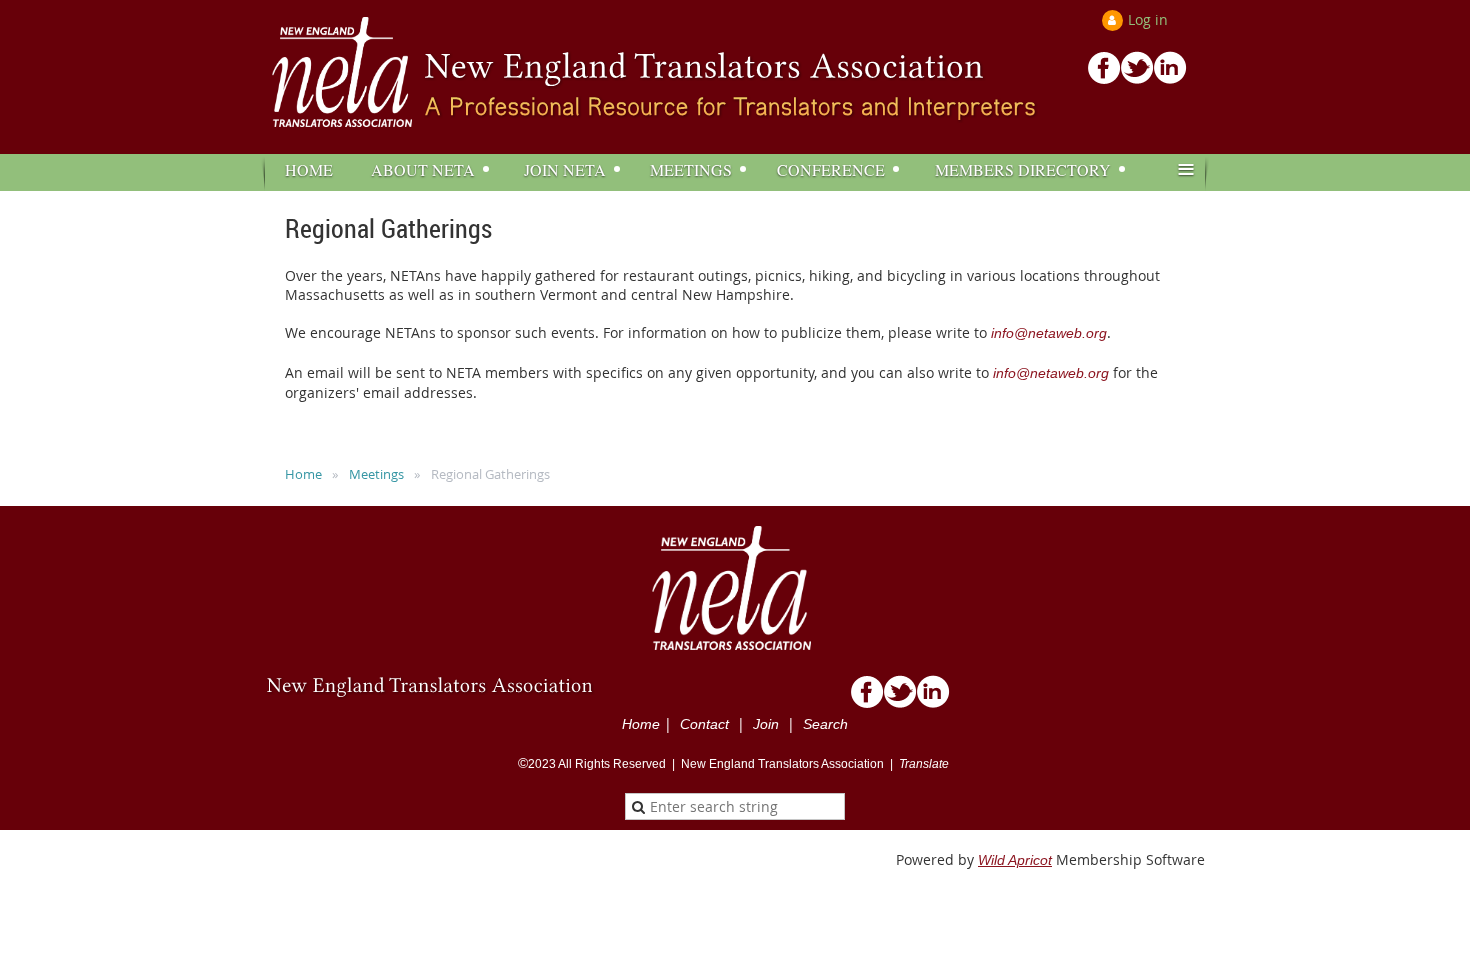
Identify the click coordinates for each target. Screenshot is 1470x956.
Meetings (376, 474)
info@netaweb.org (1049, 333)
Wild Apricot (1015, 860)
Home (303, 474)
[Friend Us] (1104, 79)
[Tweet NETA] (1137, 79)
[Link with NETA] (1170, 79)
